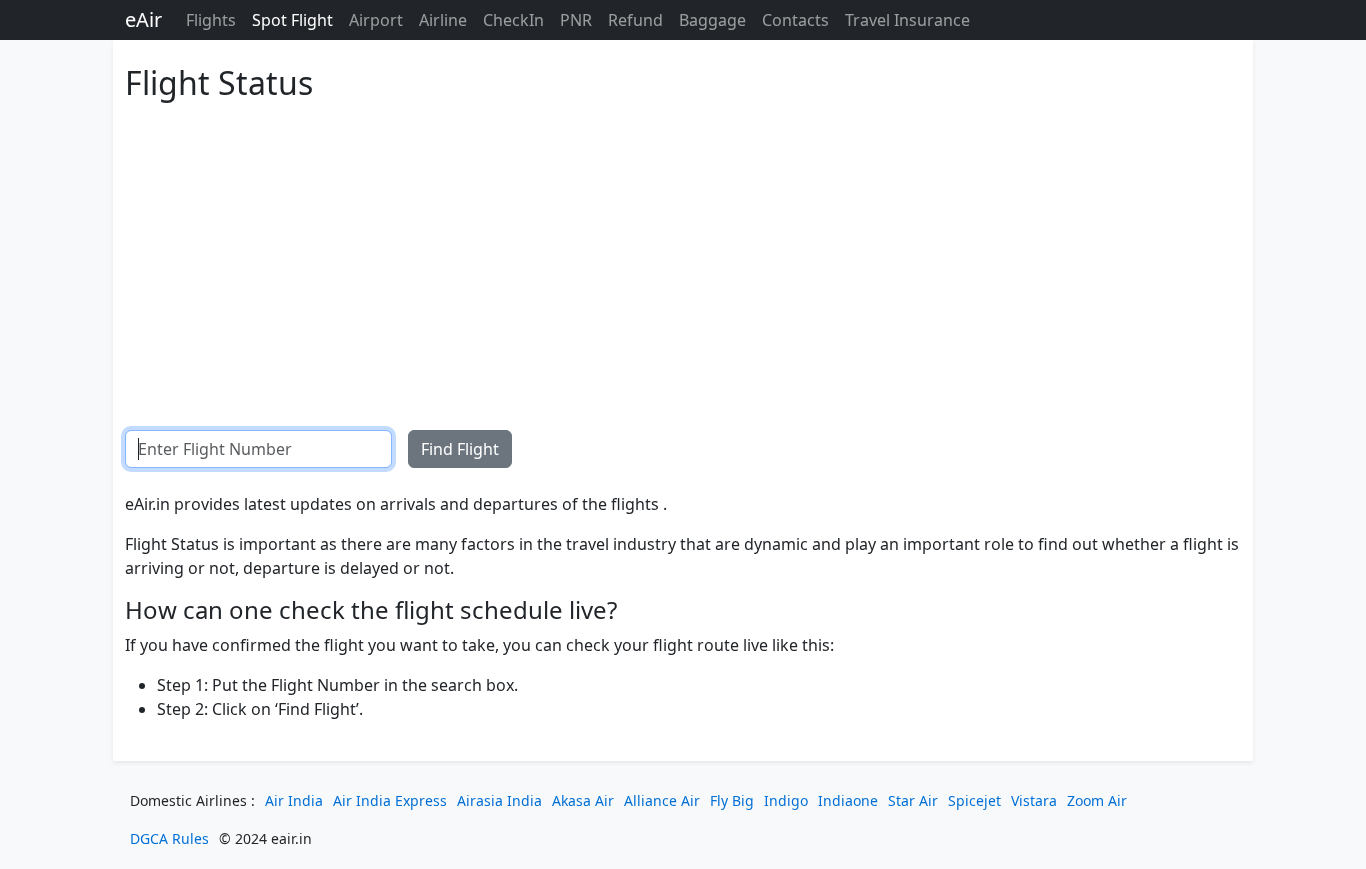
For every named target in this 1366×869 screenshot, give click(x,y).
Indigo (786, 800)
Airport (376, 20)
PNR (576, 20)
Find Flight (460, 449)
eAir (143, 19)
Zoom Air (1097, 800)
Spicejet (974, 800)
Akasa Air (583, 800)
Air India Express (390, 800)
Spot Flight (292, 20)
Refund (635, 20)
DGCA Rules (169, 838)
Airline (443, 20)
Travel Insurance (907, 20)
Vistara (1034, 800)
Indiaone (848, 800)
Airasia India (499, 800)
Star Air (913, 800)
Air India (294, 800)
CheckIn (513, 20)
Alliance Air (662, 800)
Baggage (712, 20)
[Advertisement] (683, 250)
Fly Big (732, 800)
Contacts (795, 20)
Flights (211, 20)
